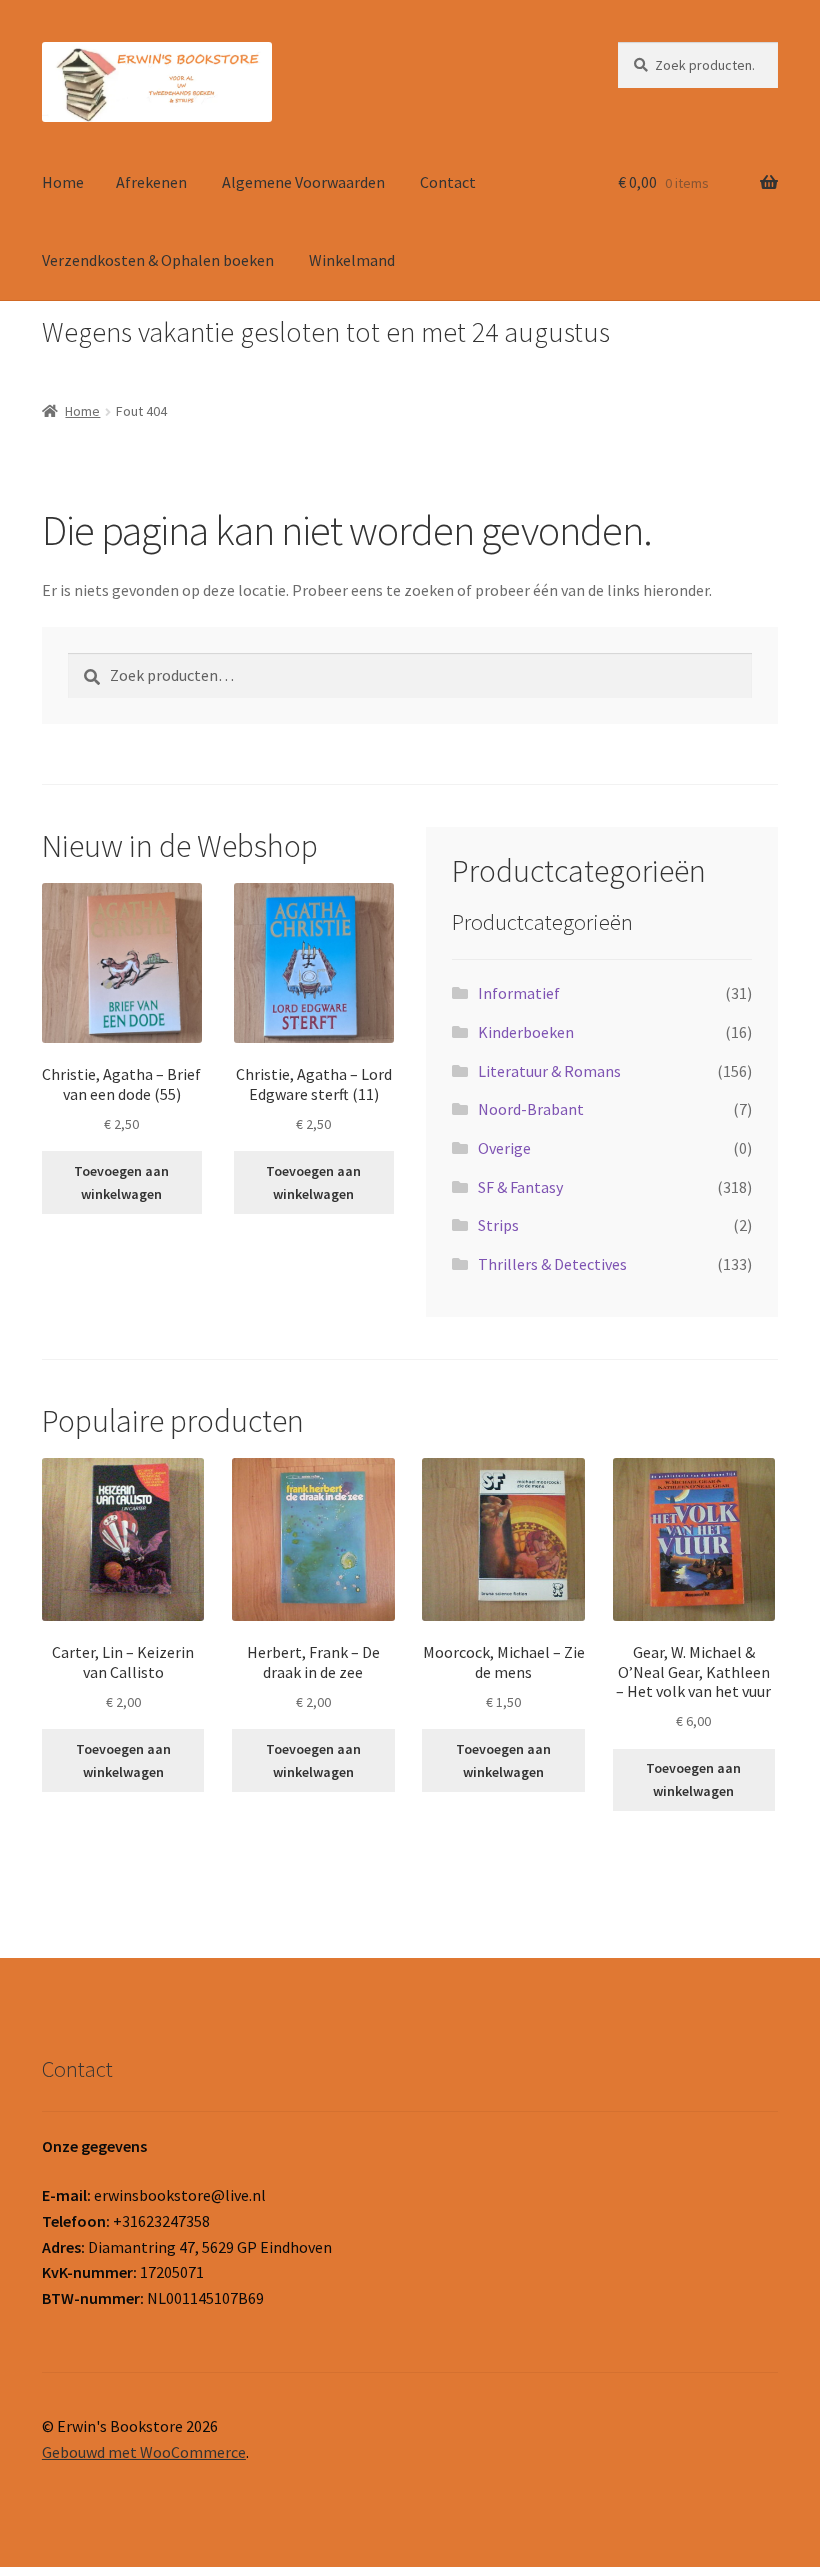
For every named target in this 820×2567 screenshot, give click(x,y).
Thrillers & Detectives (552, 1264)
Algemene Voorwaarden (303, 182)
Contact (448, 182)
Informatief (519, 993)
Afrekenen (151, 182)
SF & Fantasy (520, 1187)
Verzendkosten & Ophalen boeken (158, 260)
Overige (504, 1148)
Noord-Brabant (531, 1109)
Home (63, 182)
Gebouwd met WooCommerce (144, 2452)
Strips (498, 1225)
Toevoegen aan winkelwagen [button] (121, 1182)
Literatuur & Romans (549, 1071)
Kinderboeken (526, 1032)
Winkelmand (352, 260)
